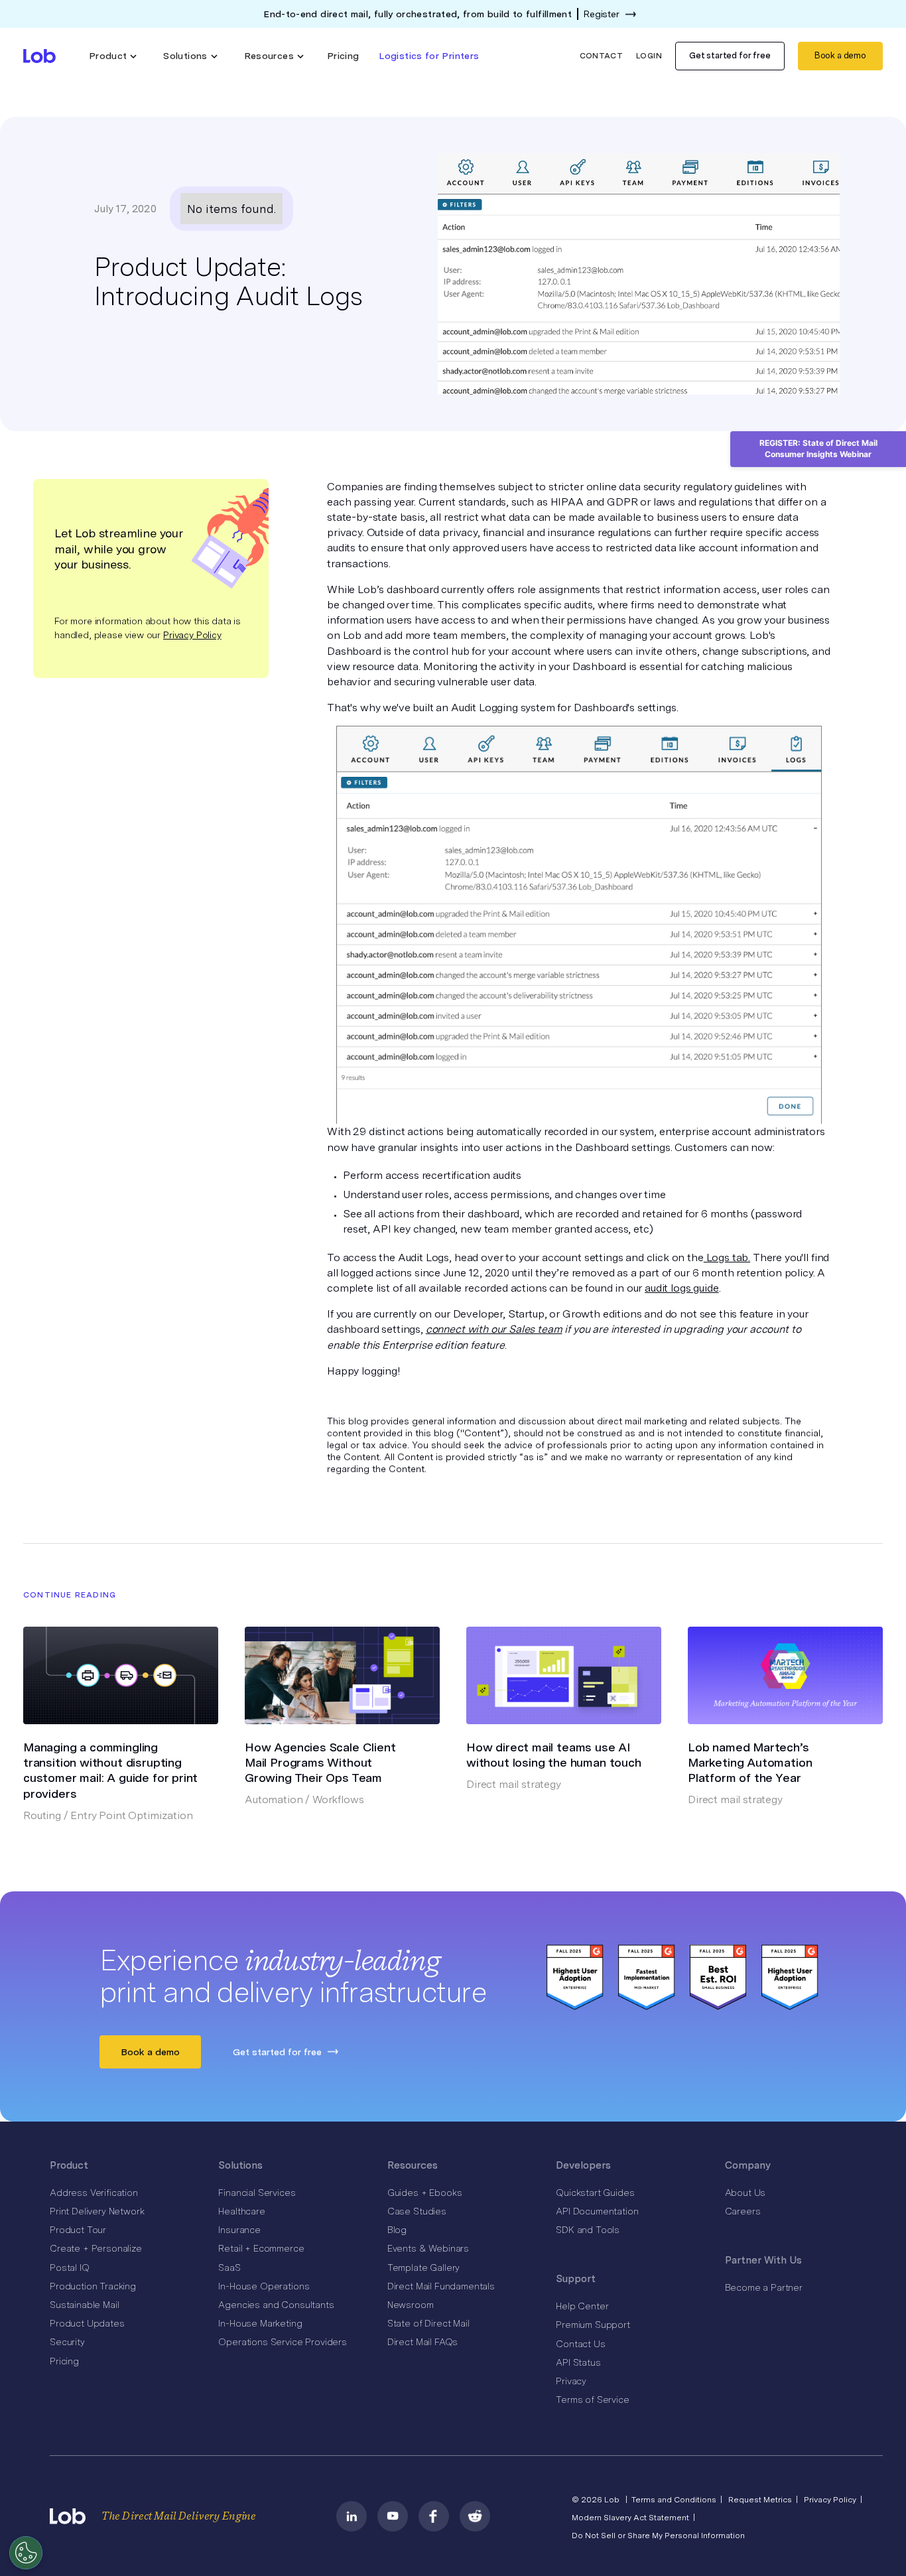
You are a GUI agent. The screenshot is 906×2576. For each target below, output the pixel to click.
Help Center (582, 2306)
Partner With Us (763, 2260)
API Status (578, 2362)
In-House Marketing (260, 2323)
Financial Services (257, 2193)
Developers (583, 2165)
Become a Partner (764, 2287)
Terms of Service (592, 2400)
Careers (743, 2211)
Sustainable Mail (84, 2305)
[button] (113, 56)
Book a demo (840, 55)
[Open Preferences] (26, 2553)
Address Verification (94, 2193)
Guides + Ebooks (425, 2193)
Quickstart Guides (595, 2193)
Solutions (240, 2165)
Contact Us (580, 2344)
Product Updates (87, 2323)
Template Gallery (423, 2268)
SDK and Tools (588, 2230)
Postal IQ (70, 2268)
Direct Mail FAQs (422, 2342)
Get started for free (730, 55)
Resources (413, 2165)
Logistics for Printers (429, 56)
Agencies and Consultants (276, 2305)
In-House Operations (264, 2286)
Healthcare (241, 2211)
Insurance (239, 2230)
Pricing (343, 56)
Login (649, 56)
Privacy (571, 2381)
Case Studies (417, 2211)
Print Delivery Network (97, 2211)
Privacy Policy (192, 634)
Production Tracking (93, 2286)
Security (67, 2342)
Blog (397, 2230)
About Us (745, 2193)
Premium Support (593, 2325)
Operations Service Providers (283, 2342)
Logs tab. (727, 1257)
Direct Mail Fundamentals (441, 2286)
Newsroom (411, 2305)
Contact (602, 56)
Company (748, 2165)
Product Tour (78, 2230)
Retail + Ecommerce (261, 2248)
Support (576, 2279)
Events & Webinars (428, 2248)
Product (69, 2165)
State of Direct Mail (428, 2323)
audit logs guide (681, 1288)
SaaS (229, 2268)
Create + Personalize (96, 2248)
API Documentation (597, 2211)
